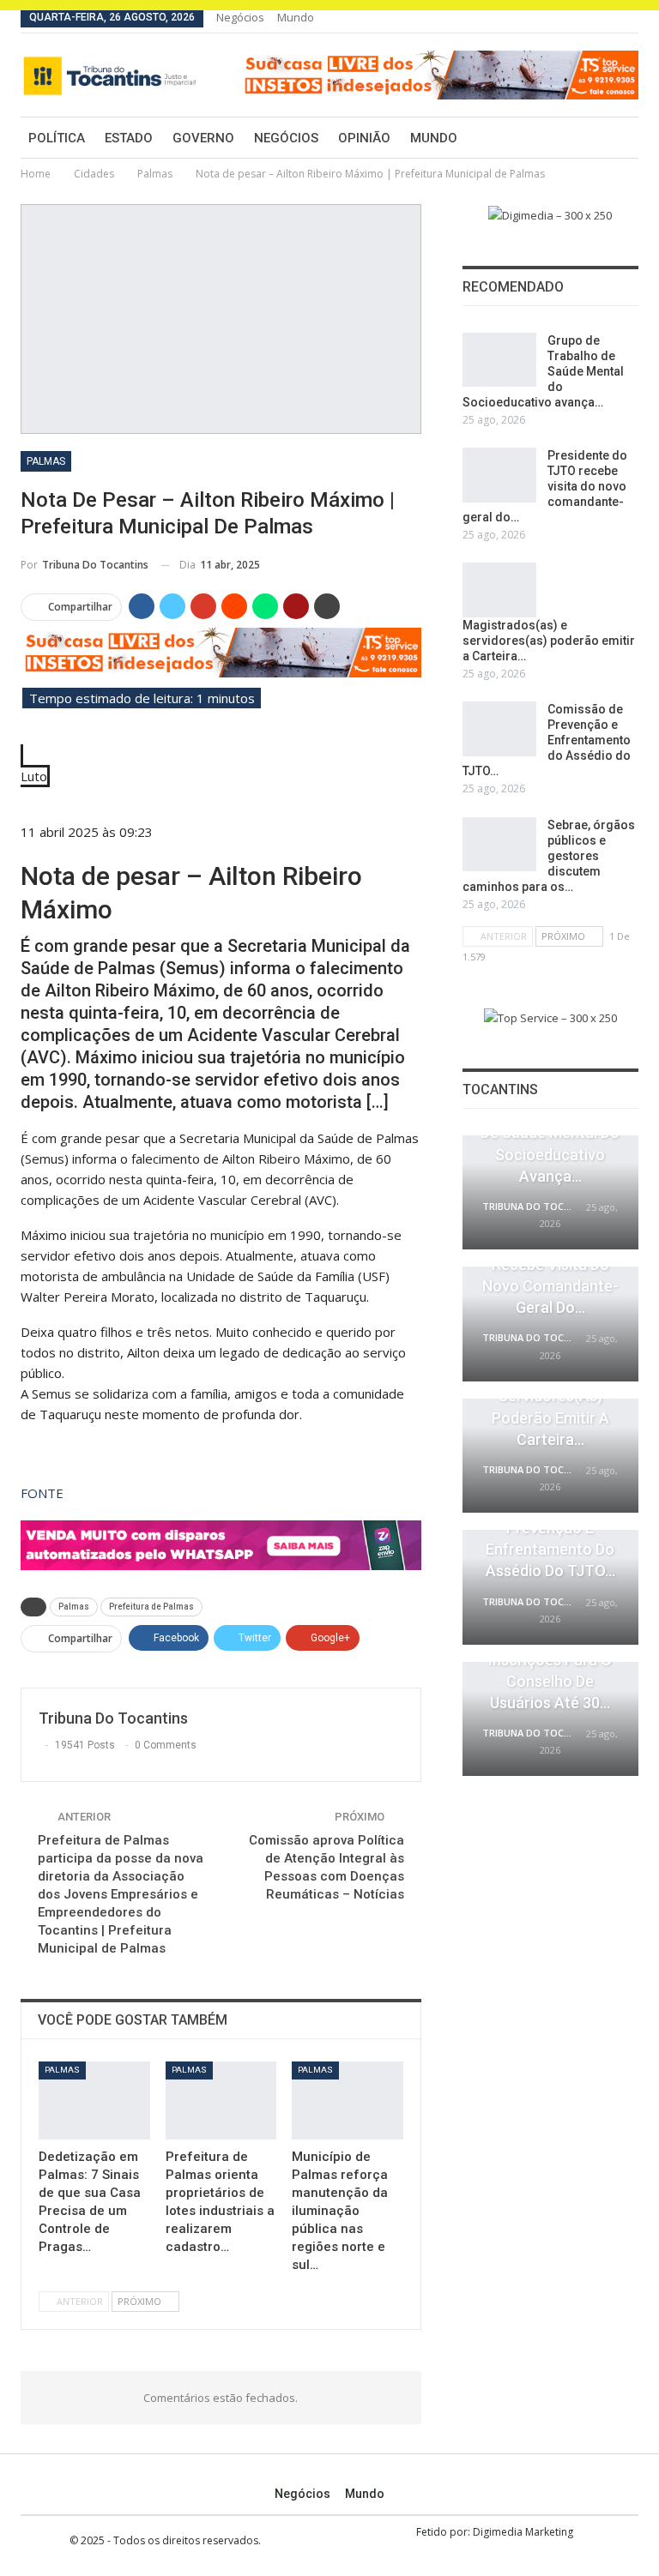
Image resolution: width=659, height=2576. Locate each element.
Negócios (240, 17)
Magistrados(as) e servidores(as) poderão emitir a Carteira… (549, 641)
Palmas (46, 461)
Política (57, 138)
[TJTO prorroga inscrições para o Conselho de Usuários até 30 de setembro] (550, 1719)
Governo (203, 138)
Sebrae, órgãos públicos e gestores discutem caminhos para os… (549, 856)
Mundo (296, 17)
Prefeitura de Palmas (151, 1607)
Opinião (364, 138)
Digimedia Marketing (523, 2532)
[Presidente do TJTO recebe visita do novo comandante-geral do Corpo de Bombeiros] (499, 475)
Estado (129, 138)
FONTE (42, 1493)
